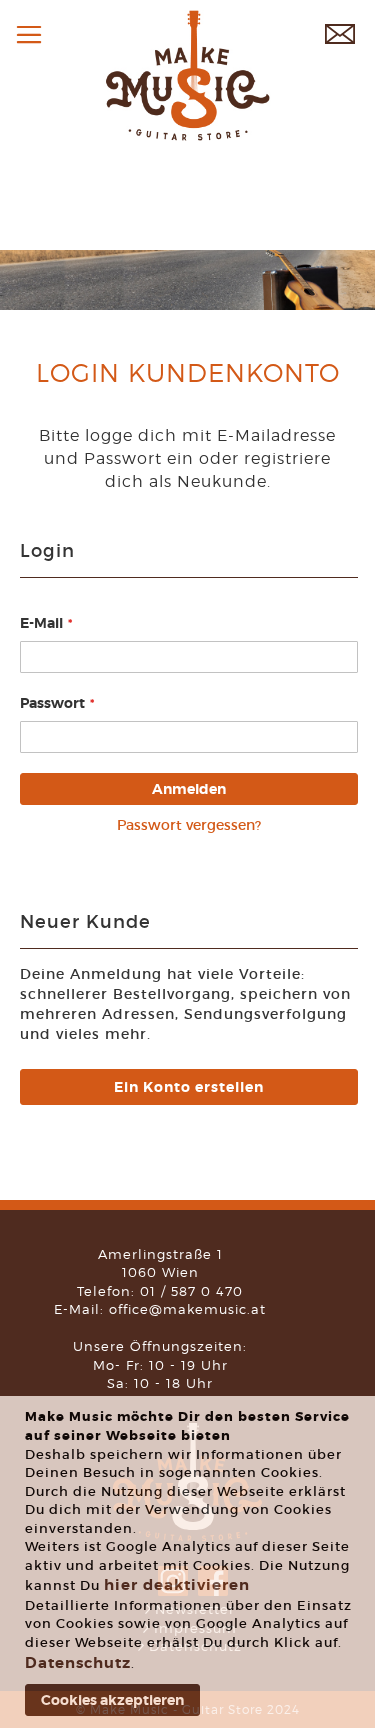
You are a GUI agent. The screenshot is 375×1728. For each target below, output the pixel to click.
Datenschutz (78, 1663)
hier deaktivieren (177, 1585)
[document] (190, 1562)
